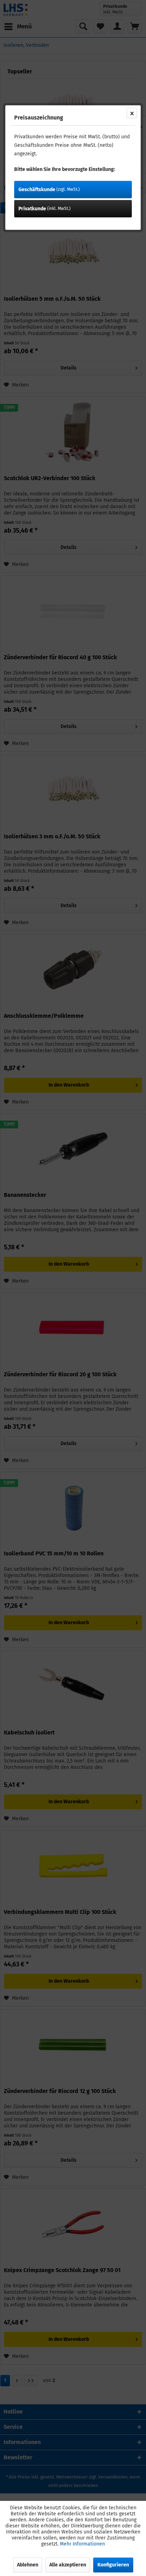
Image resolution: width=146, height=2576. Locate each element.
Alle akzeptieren (68, 2565)
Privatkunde (44, 209)
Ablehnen (28, 2565)
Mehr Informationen (82, 2544)
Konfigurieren (113, 2565)
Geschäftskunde (49, 190)
